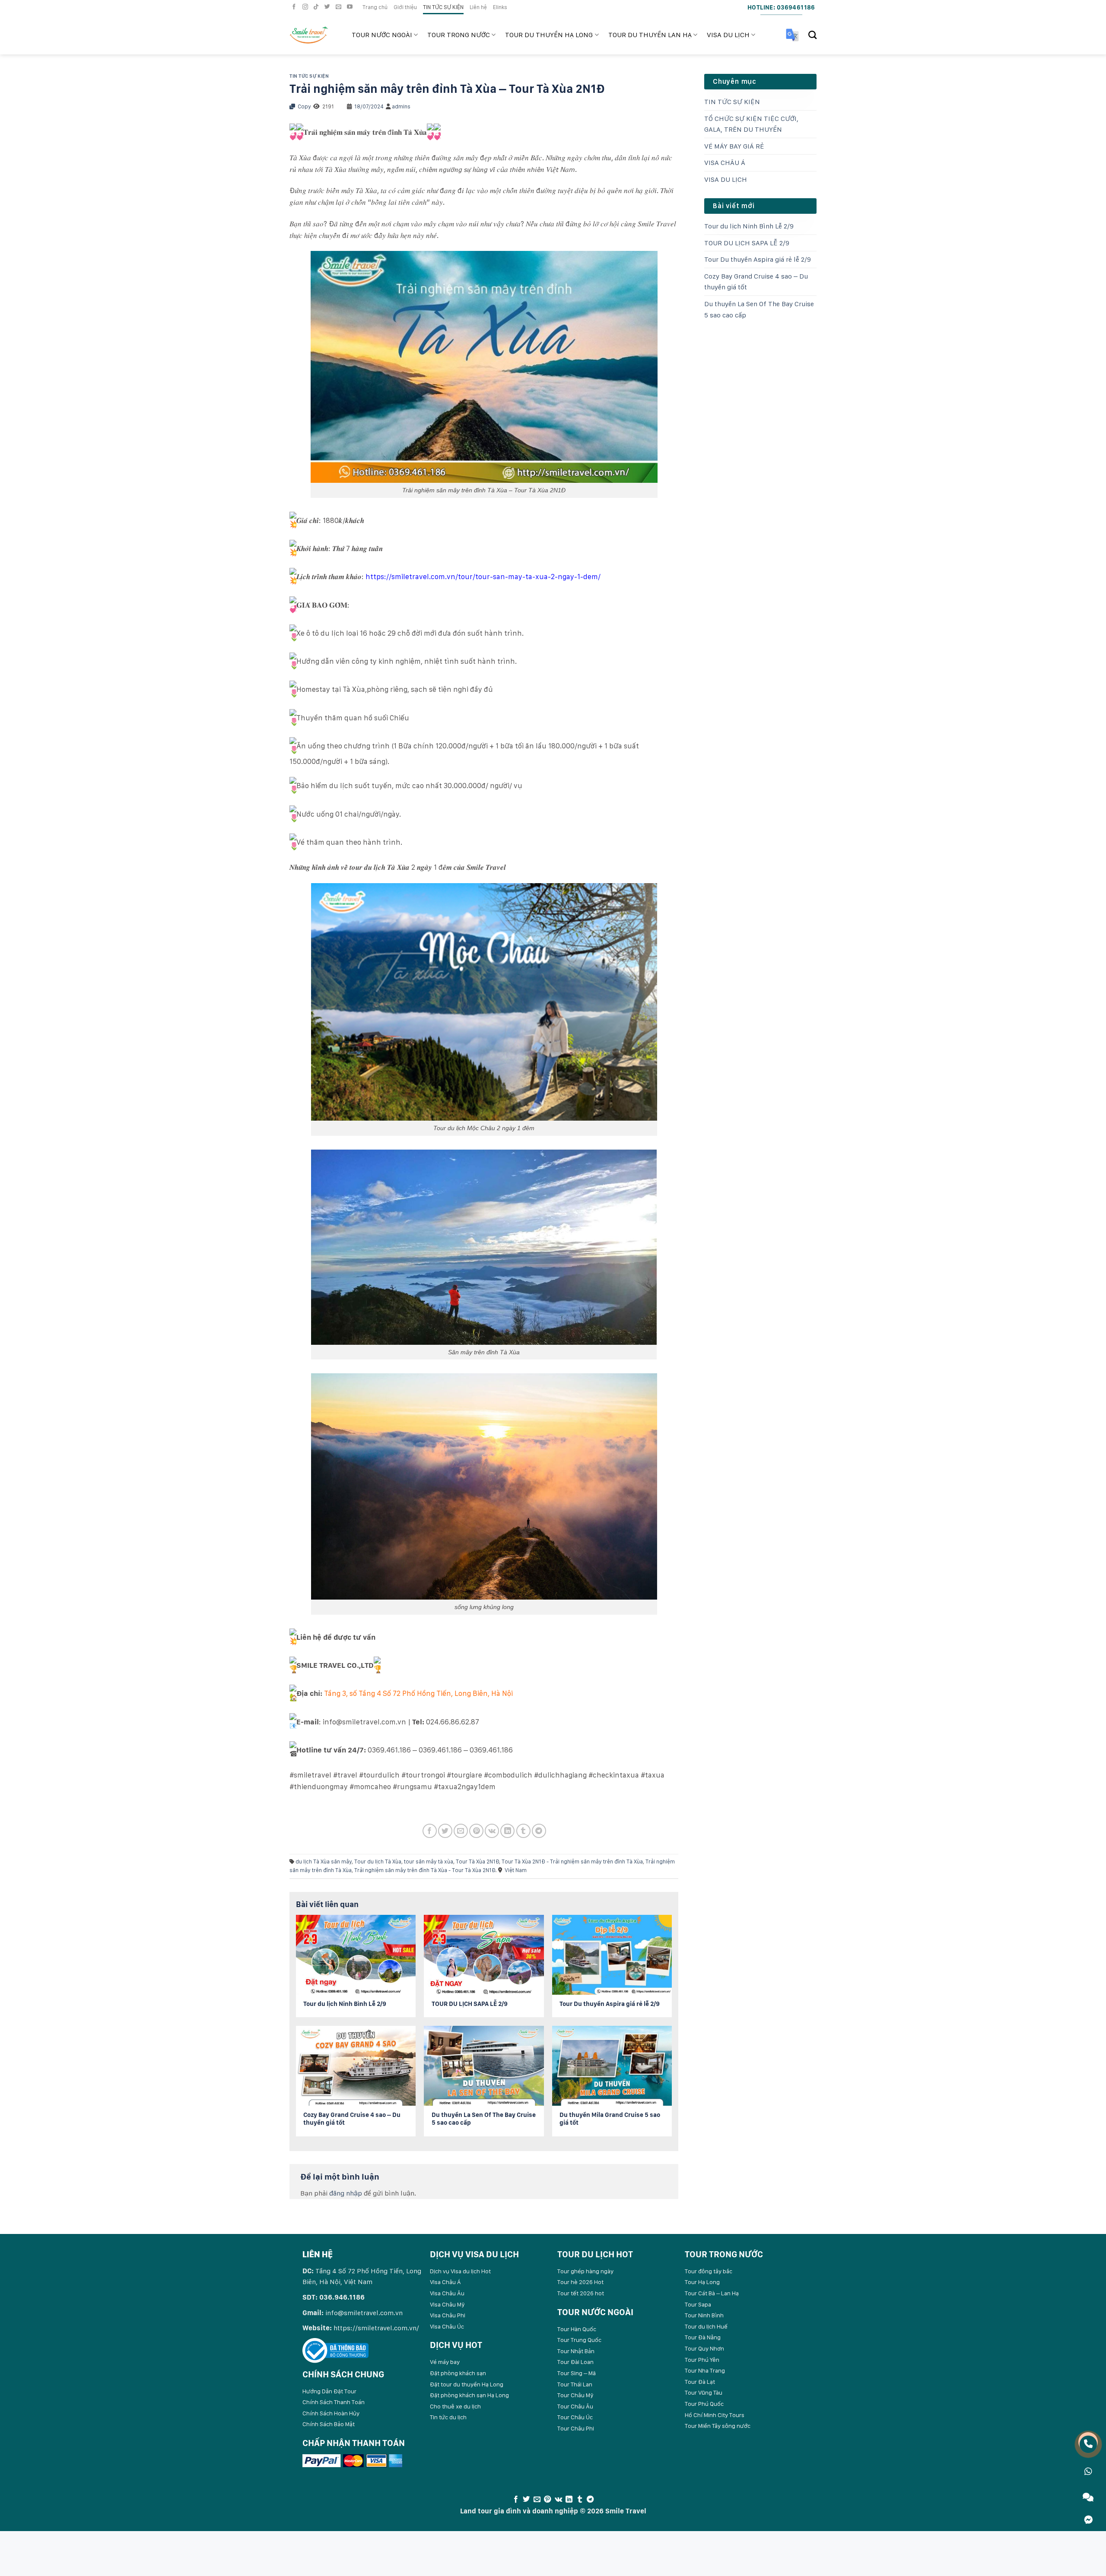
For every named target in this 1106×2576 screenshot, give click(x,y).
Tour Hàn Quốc (577, 2329)
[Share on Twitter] (445, 1831)
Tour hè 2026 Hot (580, 2282)
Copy (304, 106)
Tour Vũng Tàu (704, 2392)
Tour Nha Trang (705, 2370)
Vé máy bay (445, 2362)
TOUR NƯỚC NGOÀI (382, 35)
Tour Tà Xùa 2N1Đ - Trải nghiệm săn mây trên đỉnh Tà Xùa (572, 1862)
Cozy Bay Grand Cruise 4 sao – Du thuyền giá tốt (756, 282)
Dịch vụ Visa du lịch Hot (460, 2271)
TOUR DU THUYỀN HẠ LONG (549, 35)
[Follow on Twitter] (328, 7)
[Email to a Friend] (461, 1831)
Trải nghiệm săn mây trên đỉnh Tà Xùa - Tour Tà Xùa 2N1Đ (425, 1870)
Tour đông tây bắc (709, 2271)
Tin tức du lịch (448, 2417)
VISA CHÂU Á (725, 163)
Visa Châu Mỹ (447, 2304)
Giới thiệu (405, 7)
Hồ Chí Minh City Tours (715, 2415)
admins (401, 106)
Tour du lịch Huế (706, 2326)
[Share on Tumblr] (523, 1831)
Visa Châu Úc (447, 2326)
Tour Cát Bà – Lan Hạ (712, 2293)
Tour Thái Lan (575, 2384)
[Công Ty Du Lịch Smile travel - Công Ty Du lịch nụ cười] (314, 35)
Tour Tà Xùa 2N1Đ (477, 1862)
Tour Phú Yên (702, 2360)
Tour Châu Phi (576, 2428)
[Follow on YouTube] (351, 7)
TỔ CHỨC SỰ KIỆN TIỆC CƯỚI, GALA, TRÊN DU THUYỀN (751, 124)
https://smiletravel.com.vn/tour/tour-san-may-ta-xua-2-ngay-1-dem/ (483, 577)
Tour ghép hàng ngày (585, 2271)
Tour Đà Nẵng (703, 2337)
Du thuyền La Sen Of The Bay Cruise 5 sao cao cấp (759, 309)
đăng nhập (346, 2193)
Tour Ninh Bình (704, 2315)
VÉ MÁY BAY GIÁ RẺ (734, 146)
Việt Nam (516, 1870)
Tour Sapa (698, 2304)
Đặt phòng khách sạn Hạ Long (469, 2395)
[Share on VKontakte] (492, 1831)
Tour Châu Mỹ (575, 2395)
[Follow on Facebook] (295, 7)
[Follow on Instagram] (306, 7)
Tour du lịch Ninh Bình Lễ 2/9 (749, 226)
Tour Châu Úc (575, 2417)
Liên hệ (478, 7)
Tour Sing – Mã (577, 2373)
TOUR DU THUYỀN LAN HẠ (650, 35)
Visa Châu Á (445, 2282)
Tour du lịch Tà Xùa (378, 1862)
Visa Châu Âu (447, 2293)
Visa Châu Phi (448, 2315)
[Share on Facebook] (430, 1831)
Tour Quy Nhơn (704, 2348)
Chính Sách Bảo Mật (329, 2424)
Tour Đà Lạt (700, 2382)
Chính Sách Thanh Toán (334, 2402)
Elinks (500, 7)
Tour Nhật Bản (576, 2351)
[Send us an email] (340, 7)
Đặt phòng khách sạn (458, 2373)
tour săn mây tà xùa (429, 1862)
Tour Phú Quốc (704, 2404)
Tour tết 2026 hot (581, 2293)
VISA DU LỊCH (728, 35)
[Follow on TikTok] (317, 7)
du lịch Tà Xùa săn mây (324, 1862)
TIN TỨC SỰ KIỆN (443, 7)
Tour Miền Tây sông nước (718, 2426)
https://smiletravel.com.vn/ (376, 2328)
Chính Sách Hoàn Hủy (331, 2413)
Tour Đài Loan (575, 2362)
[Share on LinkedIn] (507, 1831)
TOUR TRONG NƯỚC (459, 35)
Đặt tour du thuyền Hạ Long (467, 2384)
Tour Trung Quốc (579, 2340)
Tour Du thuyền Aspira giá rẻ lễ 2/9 (758, 259)
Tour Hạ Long (702, 2282)
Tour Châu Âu (575, 2406)
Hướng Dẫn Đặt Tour (329, 2391)
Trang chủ (375, 7)
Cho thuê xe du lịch (455, 2406)
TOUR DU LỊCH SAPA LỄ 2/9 (747, 243)
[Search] (812, 35)
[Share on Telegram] (539, 1831)
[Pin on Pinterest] (476, 1831)
